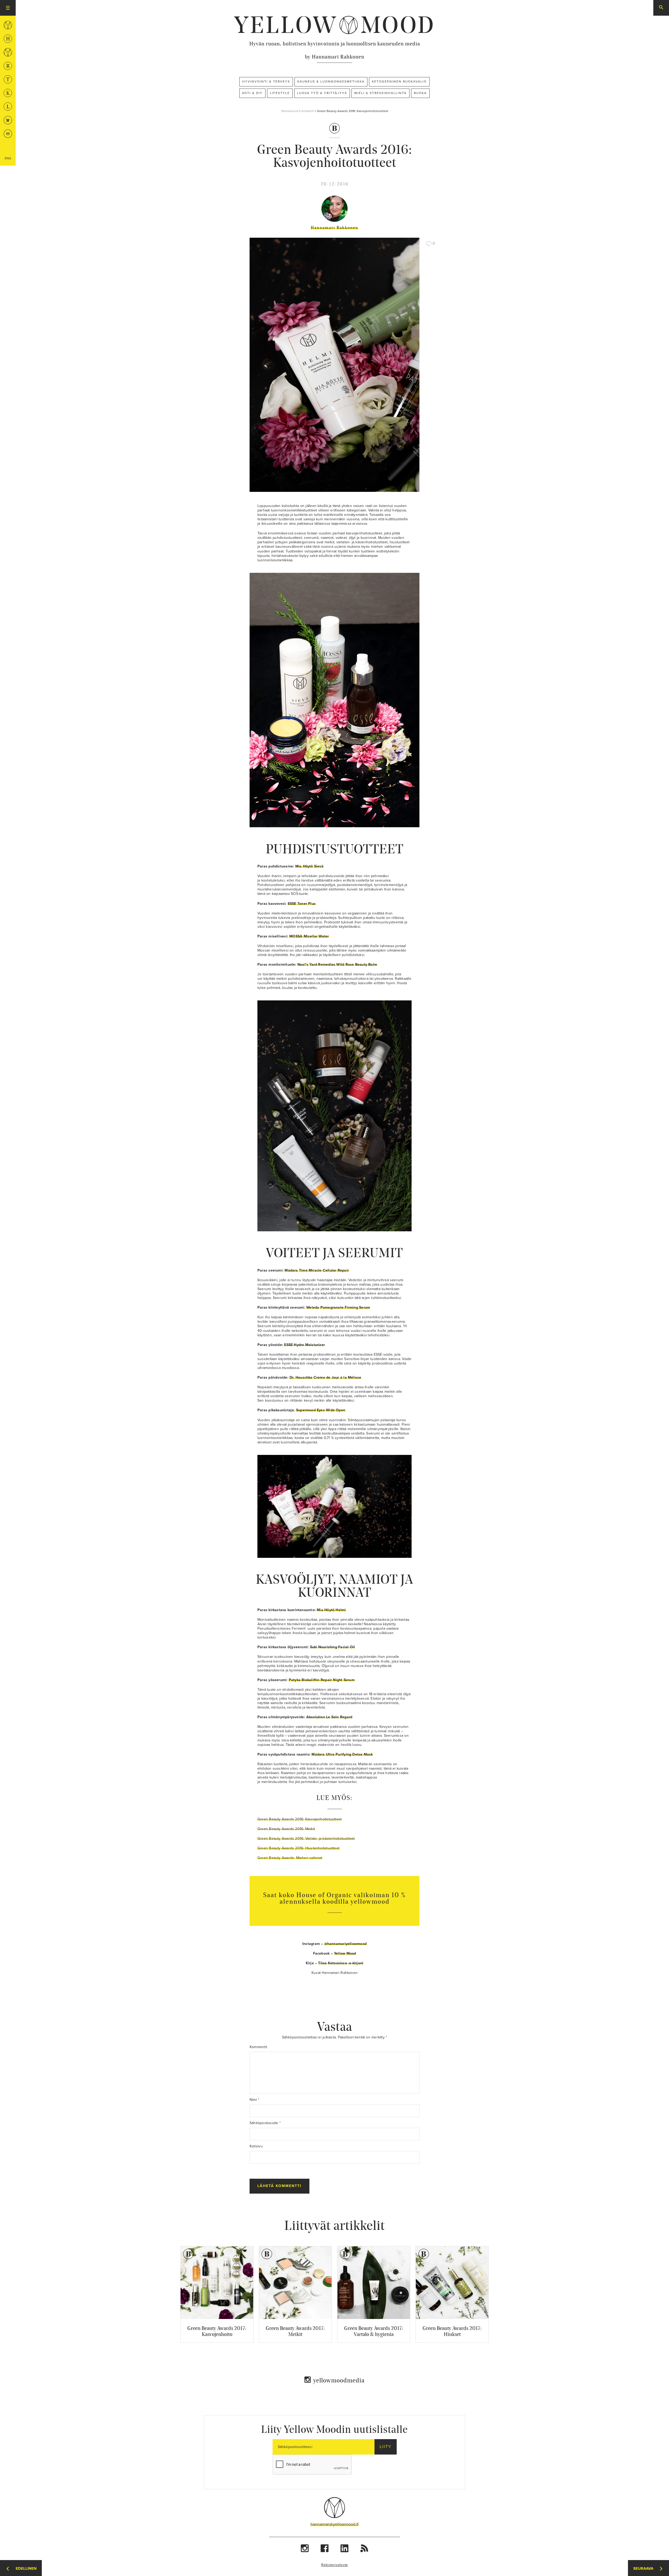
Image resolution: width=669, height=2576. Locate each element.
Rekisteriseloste (335, 2565)
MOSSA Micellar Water (309, 936)
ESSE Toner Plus (302, 904)
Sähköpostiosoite (265, 2123)
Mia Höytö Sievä (309, 866)
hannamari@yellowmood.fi (334, 2524)
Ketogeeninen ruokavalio (399, 81)
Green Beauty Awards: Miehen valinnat (290, 1858)
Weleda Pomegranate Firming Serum (338, 1307)
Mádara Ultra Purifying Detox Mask (342, 1754)
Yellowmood (290, 111)
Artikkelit (308, 111)
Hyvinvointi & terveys (266, 81)
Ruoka (420, 93)
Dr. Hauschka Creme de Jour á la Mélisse (325, 1377)
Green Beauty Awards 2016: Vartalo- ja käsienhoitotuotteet (306, 1838)
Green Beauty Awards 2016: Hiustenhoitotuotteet (298, 1848)
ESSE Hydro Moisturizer (304, 1345)
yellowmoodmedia (339, 2380)
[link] (334, 25)
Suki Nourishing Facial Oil (333, 1647)
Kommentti (258, 2047)
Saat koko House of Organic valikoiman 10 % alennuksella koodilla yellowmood (334, 1898)
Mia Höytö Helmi (331, 1610)
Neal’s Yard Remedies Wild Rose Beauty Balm (337, 964)
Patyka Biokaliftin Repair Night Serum (322, 1680)
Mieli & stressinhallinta (380, 93)
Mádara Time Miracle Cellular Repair (317, 1270)
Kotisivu (256, 2146)
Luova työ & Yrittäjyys (322, 93)
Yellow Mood (345, 1953)
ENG (8, 158)
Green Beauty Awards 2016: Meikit (286, 1829)
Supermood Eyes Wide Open (321, 1410)
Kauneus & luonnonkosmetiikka (331, 81)
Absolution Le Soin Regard (329, 1717)
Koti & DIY (252, 93)
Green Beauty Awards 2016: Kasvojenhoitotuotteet (299, 1819)
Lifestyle (280, 93)
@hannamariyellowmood (345, 1944)
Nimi (254, 2100)
